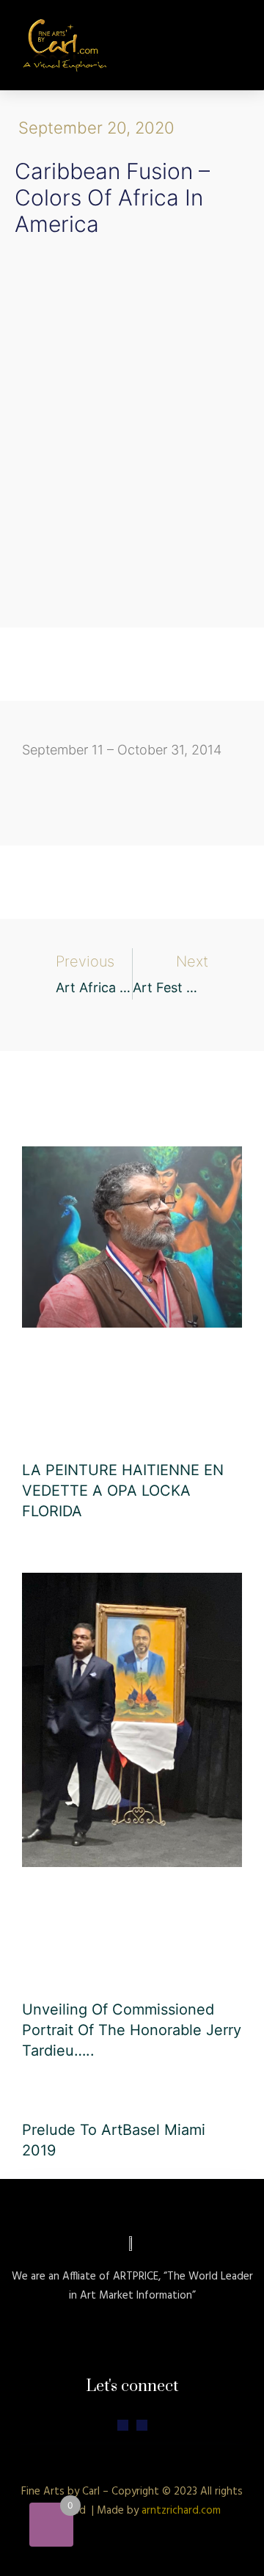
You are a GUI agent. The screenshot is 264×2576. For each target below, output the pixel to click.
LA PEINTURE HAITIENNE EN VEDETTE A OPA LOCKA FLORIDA (123, 1491)
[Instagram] (123, 2425)
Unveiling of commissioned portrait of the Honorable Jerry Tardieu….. (132, 2030)
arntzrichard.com (181, 2511)
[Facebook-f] (142, 2425)
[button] (235, 45)
